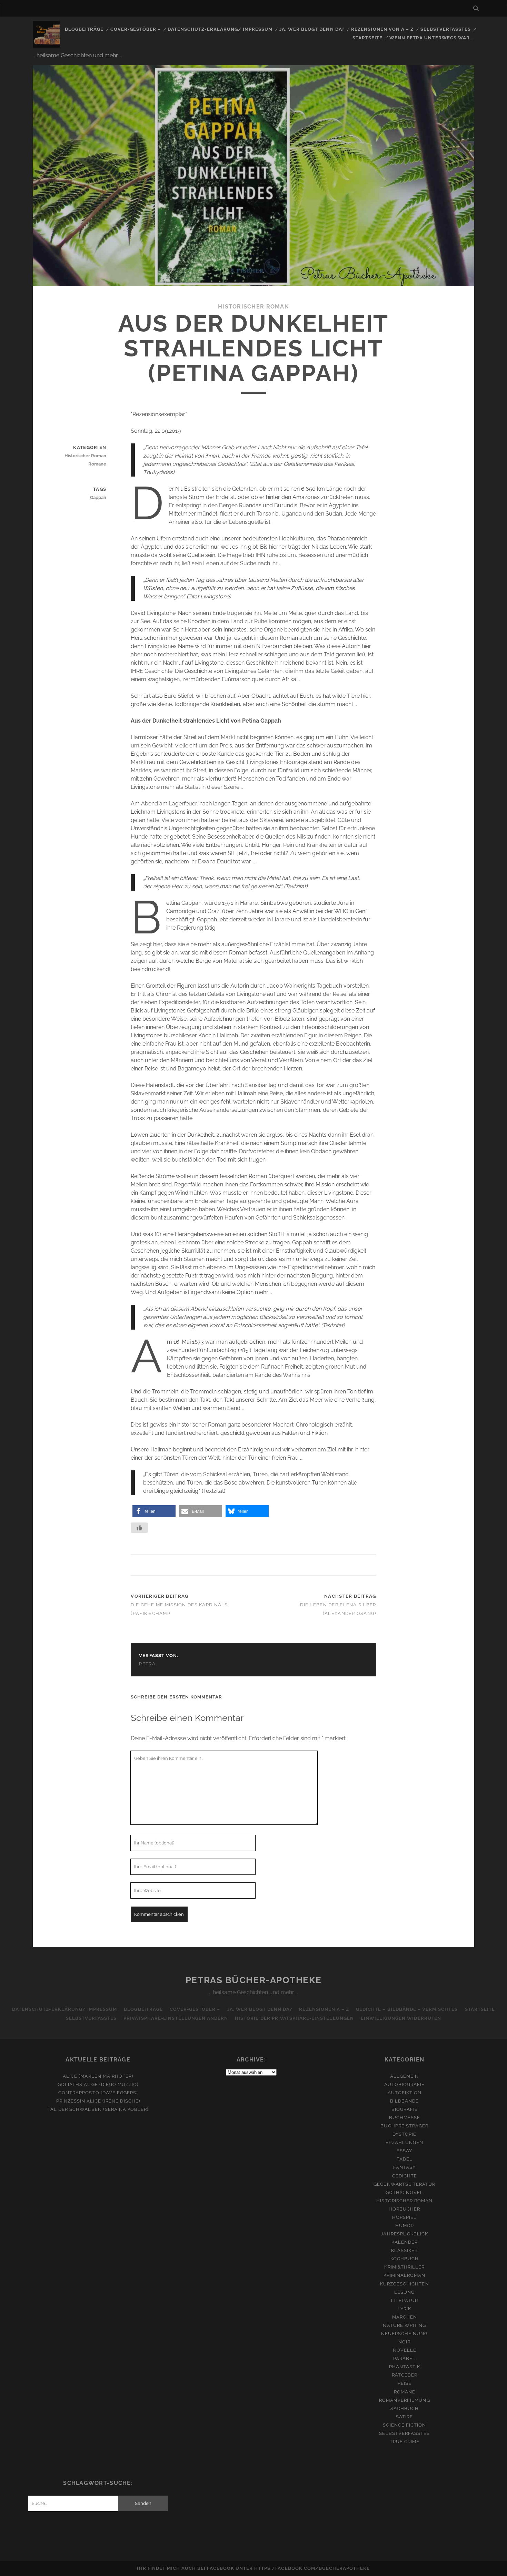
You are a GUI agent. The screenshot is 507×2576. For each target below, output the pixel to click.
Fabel (405, 2159)
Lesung (404, 2292)
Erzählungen (404, 2142)
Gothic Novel (405, 2192)
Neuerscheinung (405, 2334)
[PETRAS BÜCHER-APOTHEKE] (46, 45)
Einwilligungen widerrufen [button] (401, 2018)
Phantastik (405, 2367)
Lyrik (404, 2309)
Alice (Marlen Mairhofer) (98, 2076)
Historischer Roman (254, 307)
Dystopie (404, 2134)
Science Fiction (404, 2425)
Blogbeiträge (84, 29)
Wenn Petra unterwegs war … (432, 38)
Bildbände (404, 2101)
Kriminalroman (405, 2275)
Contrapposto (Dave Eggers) (98, 2093)
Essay (404, 2151)
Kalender (405, 2242)
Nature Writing (404, 2325)
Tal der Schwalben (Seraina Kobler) (98, 2109)
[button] (154, 1511)
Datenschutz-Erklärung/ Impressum (220, 29)
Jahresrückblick (404, 2234)
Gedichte (405, 2176)
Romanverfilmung (405, 2400)
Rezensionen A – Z (324, 2009)
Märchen (405, 2317)
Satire (404, 2417)
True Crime (405, 2442)
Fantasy (404, 2167)
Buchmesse (405, 2118)
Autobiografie (405, 2084)
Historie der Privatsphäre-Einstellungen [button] (294, 2018)
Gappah (98, 497)
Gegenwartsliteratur (404, 2184)
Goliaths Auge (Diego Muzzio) (98, 2084)
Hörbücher (404, 2209)
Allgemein (404, 2076)
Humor (405, 2226)
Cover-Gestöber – (136, 29)
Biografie (405, 2109)
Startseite (367, 38)
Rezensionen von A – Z (382, 29)
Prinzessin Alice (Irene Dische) (98, 2101)
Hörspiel (404, 2217)
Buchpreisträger (404, 2126)
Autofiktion (405, 2093)
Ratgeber (405, 2375)
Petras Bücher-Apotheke (254, 1980)
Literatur (405, 2300)
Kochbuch (405, 2259)
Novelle (405, 2350)
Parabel (404, 2358)
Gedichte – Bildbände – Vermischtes (407, 2009)
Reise (405, 2383)
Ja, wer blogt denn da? (312, 29)
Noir (404, 2342)
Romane (97, 464)
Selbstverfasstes (446, 29)
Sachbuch (405, 2408)
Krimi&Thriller (404, 2267)
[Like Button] (139, 1528)
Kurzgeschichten (405, 2284)
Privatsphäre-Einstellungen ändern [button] (176, 2018)
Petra (147, 1664)
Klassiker (404, 2250)
